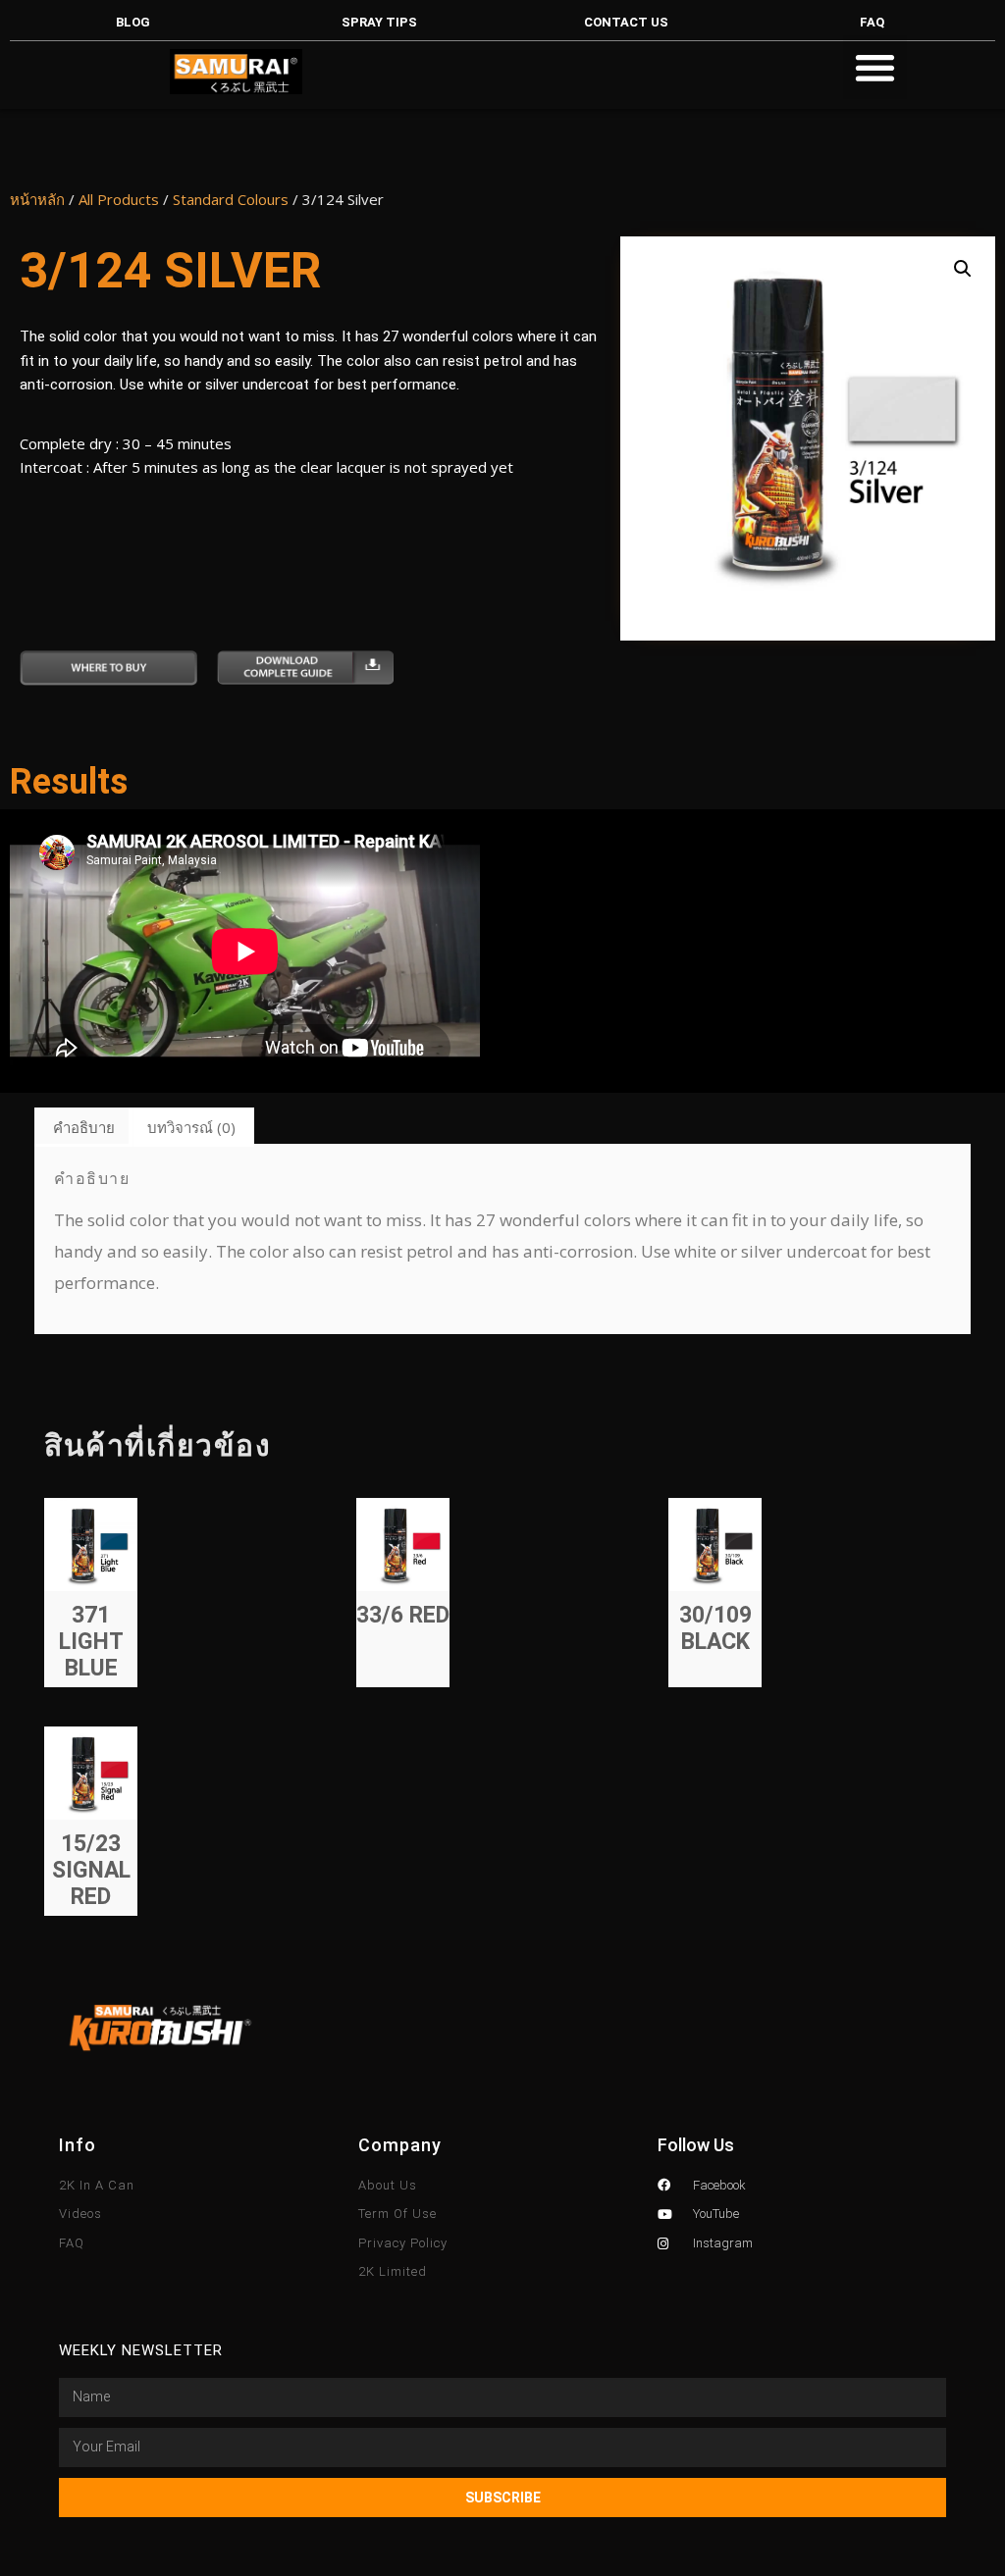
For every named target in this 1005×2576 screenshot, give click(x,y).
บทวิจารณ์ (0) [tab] (191, 1127)
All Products (119, 199)
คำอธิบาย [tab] (84, 1127)
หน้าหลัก (37, 199)
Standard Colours (231, 199)
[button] (875, 67)
